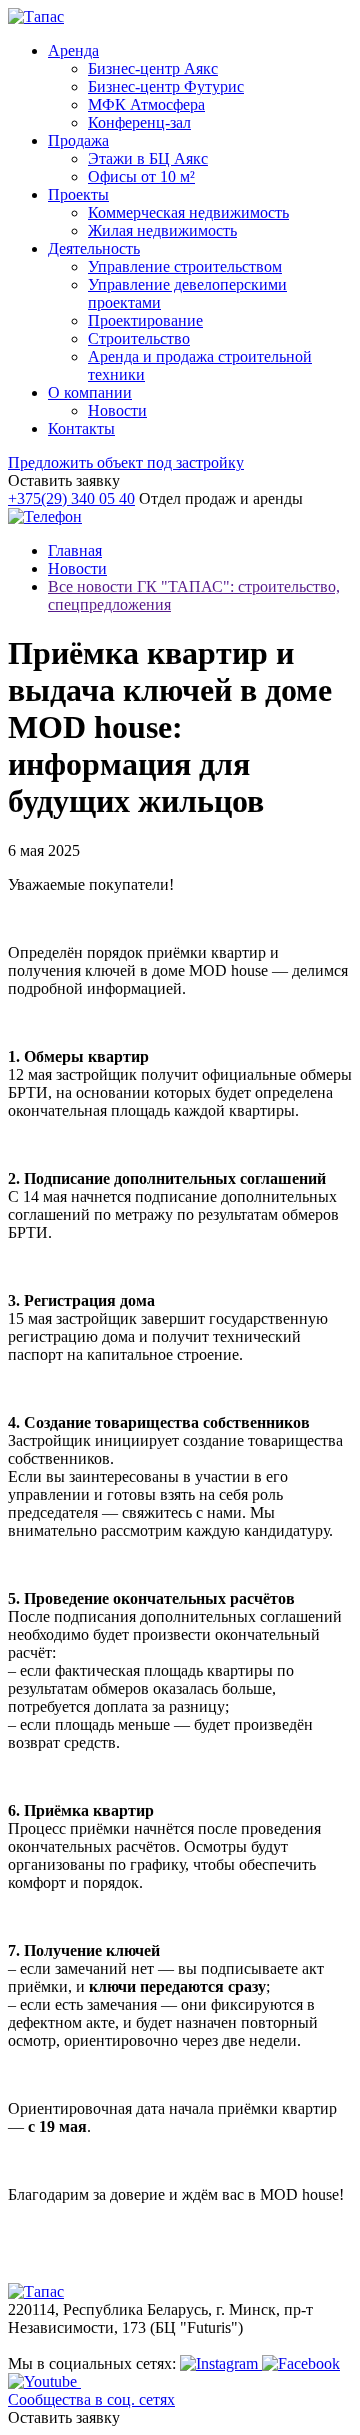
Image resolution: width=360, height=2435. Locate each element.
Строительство (139, 338)
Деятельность (94, 248)
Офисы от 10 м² (141, 176)
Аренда (73, 50)
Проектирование (145, 320)
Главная (75, 550)
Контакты (81, 428)
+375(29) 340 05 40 (71, 498)
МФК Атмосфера (146, 104)
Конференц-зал (139, 122)
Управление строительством (185, 266)
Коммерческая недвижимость (188, 212)
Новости (117, 410)
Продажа (78, 140)
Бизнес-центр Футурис (166, 86)
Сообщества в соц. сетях (91, 2399)
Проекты (78, 194)
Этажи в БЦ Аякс (148, 158)
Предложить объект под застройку (126, 462)
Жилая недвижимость (162, 230)
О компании (90, 392)
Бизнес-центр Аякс (153, 68)
